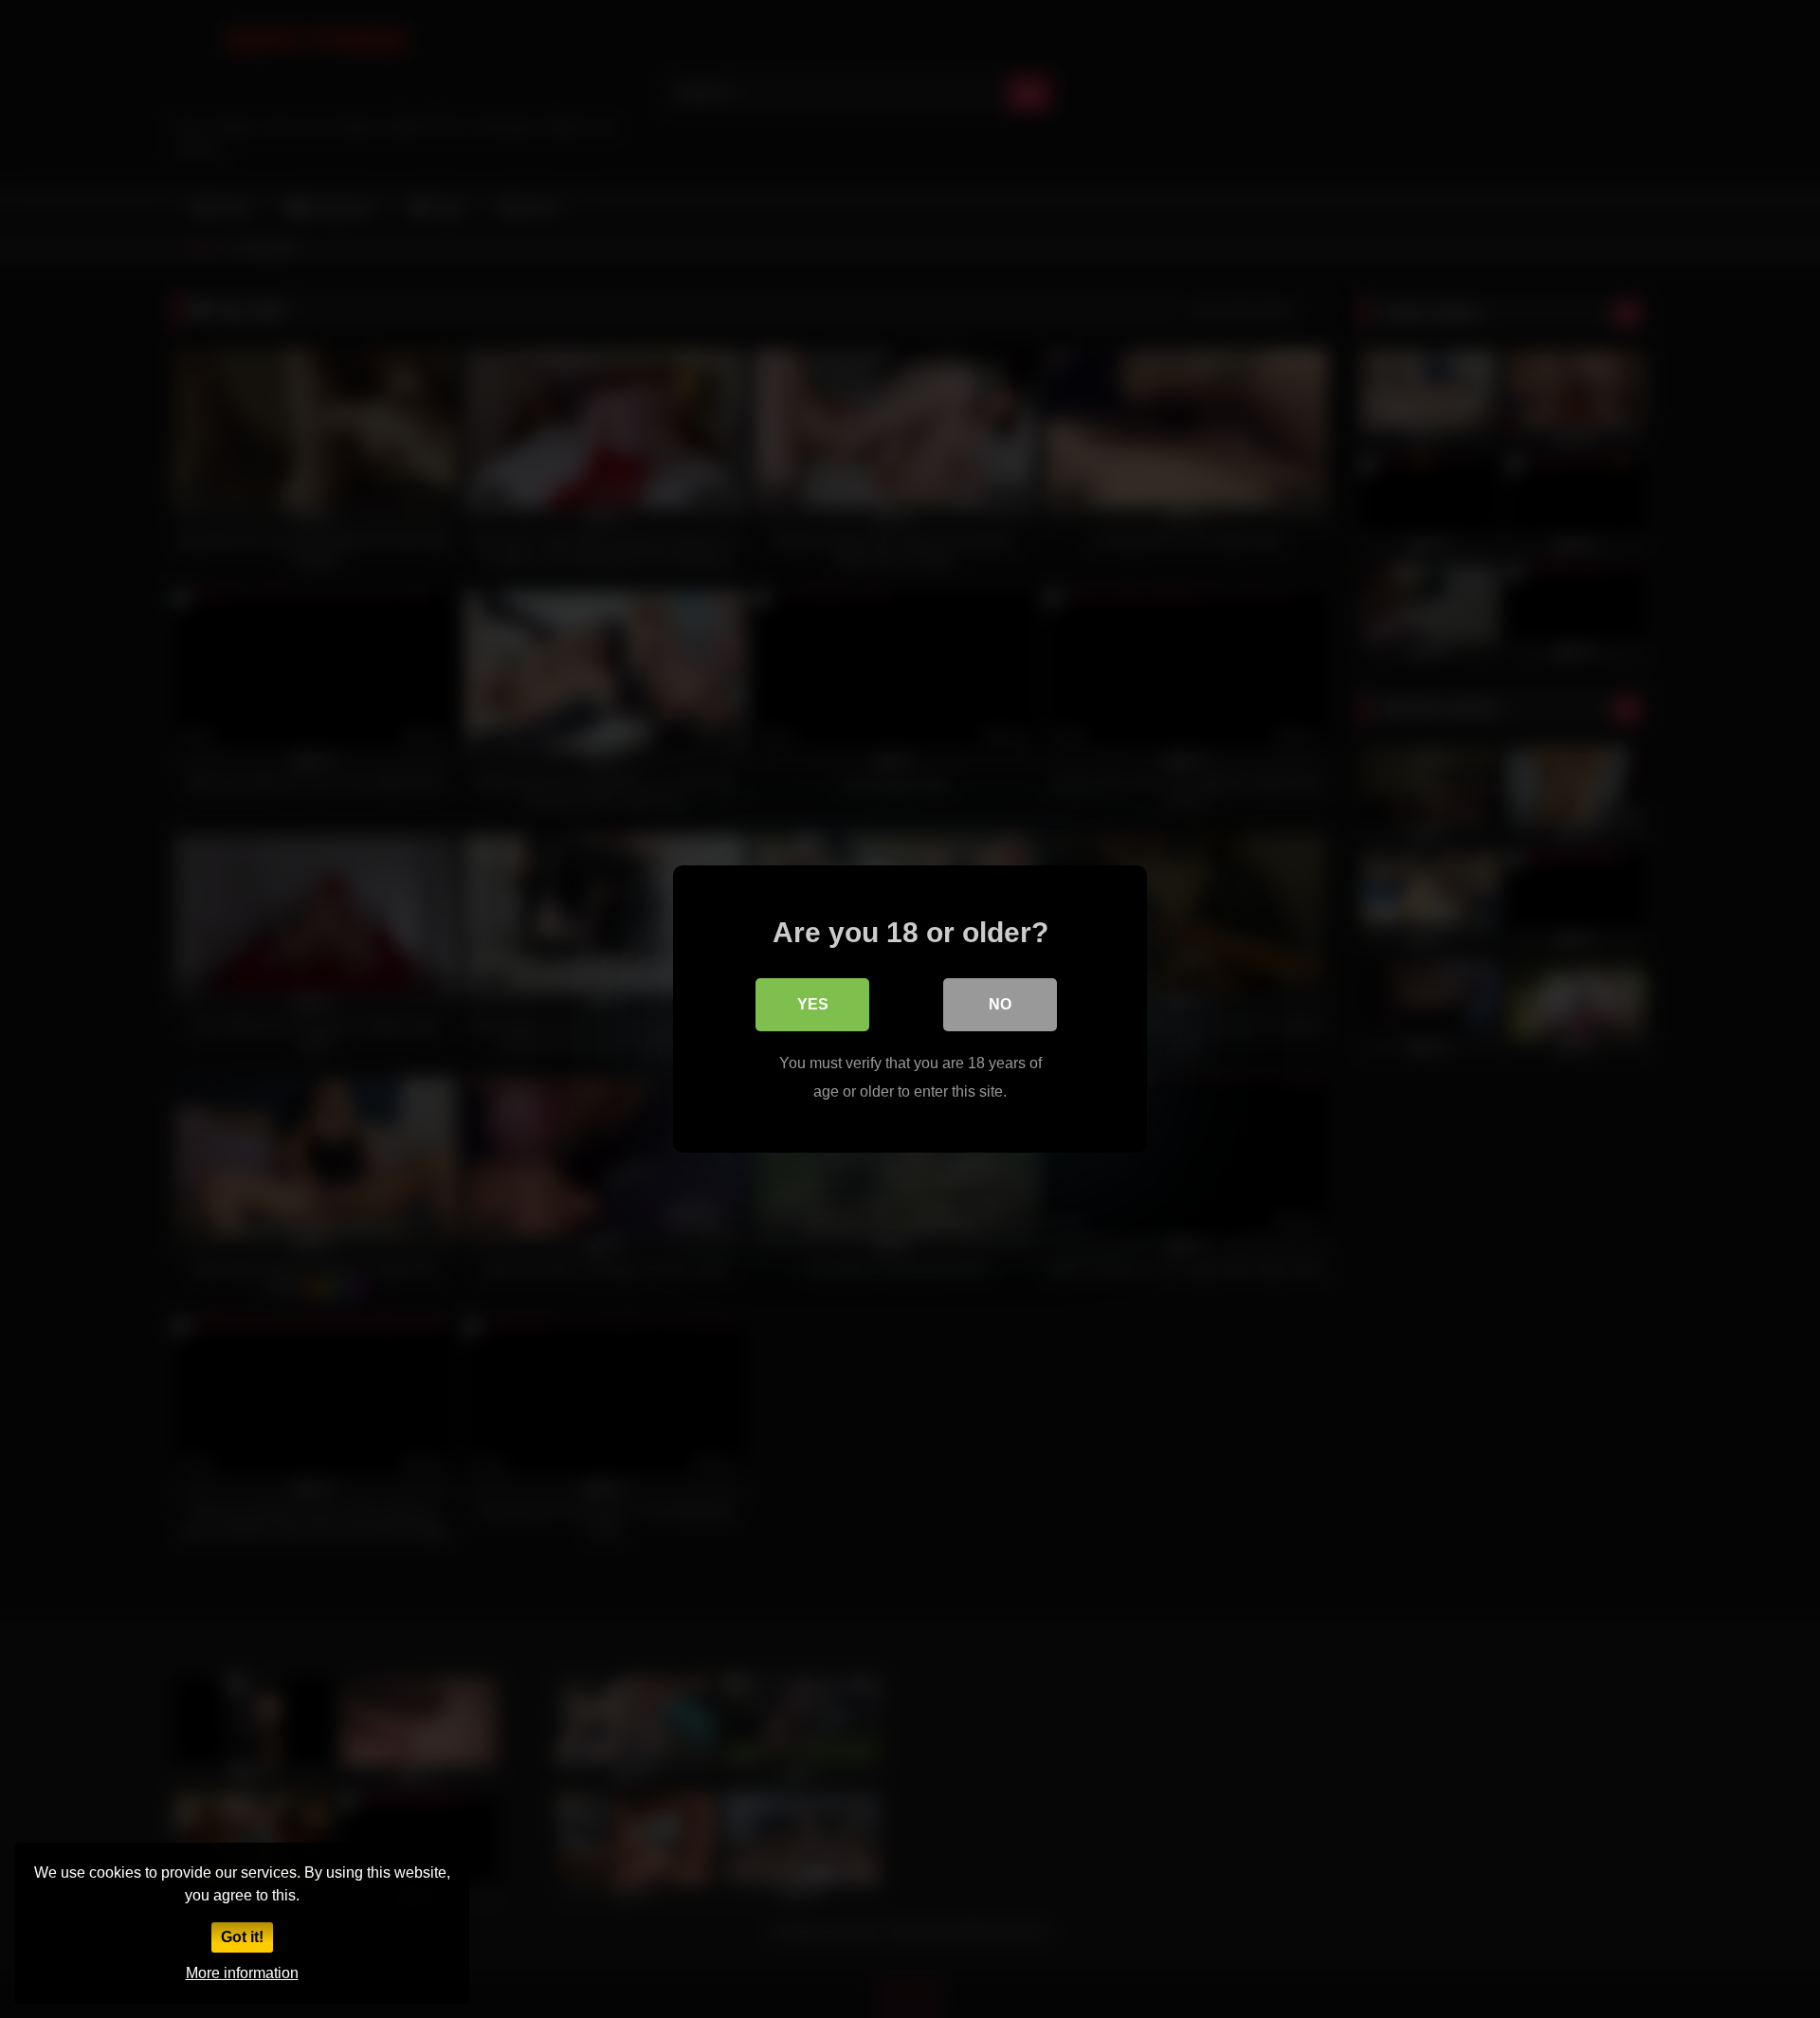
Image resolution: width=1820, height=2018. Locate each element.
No (1000, 1004)
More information (242, 1973)
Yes (813, 1004)
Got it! (242, 1937)
